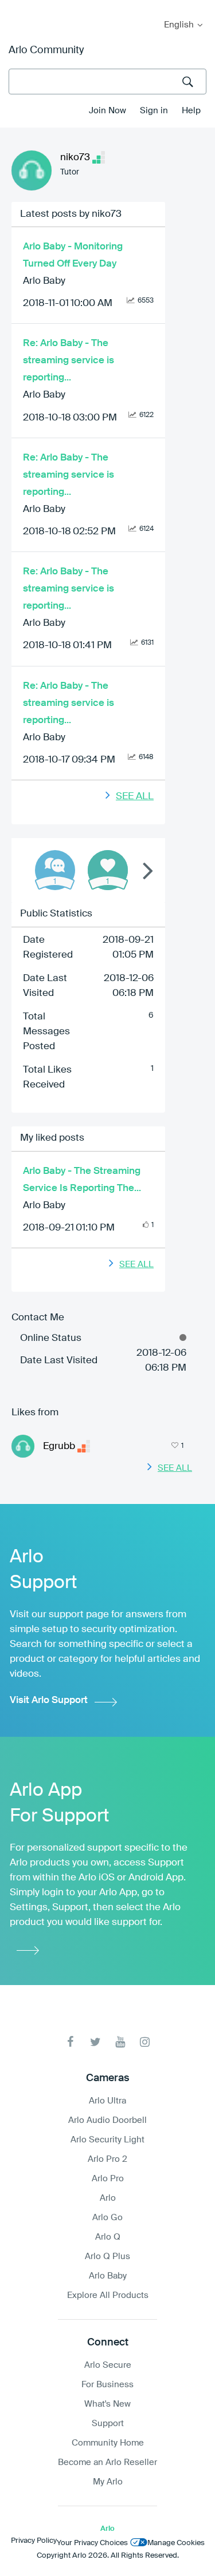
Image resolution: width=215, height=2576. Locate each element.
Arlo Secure (108, 2365)
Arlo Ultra (107, 2101)
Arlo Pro (108, 2179)
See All (135, 797)
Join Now (107, 111)
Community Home (108, 2443)
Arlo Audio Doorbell (107, 2120)
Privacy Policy (34, 2541)
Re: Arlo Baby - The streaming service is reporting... (69, 361)
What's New (107, 2404)
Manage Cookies (176, 2543)
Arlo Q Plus (107, 2257)
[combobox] (107, 82)
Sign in (154, 111)
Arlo (108, 2198)
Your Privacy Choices (92, 2543)
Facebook (71, 2042)
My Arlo (17, 7)
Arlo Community (46, 50)
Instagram (145, 2042)
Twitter (95, 2042)
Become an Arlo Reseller (107, 2462)
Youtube (120, 2042)
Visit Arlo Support (49, 1700)
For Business (107, 2385)
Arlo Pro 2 (107, 2159)
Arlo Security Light (107, 2140)
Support (108, 2424)
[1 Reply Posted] (55, 870)
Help (191, 111)
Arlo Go (107, 2218)
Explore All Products (108, 2295)
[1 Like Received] (108, 870)
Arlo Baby (44, 281)
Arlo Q (108, 2237)
